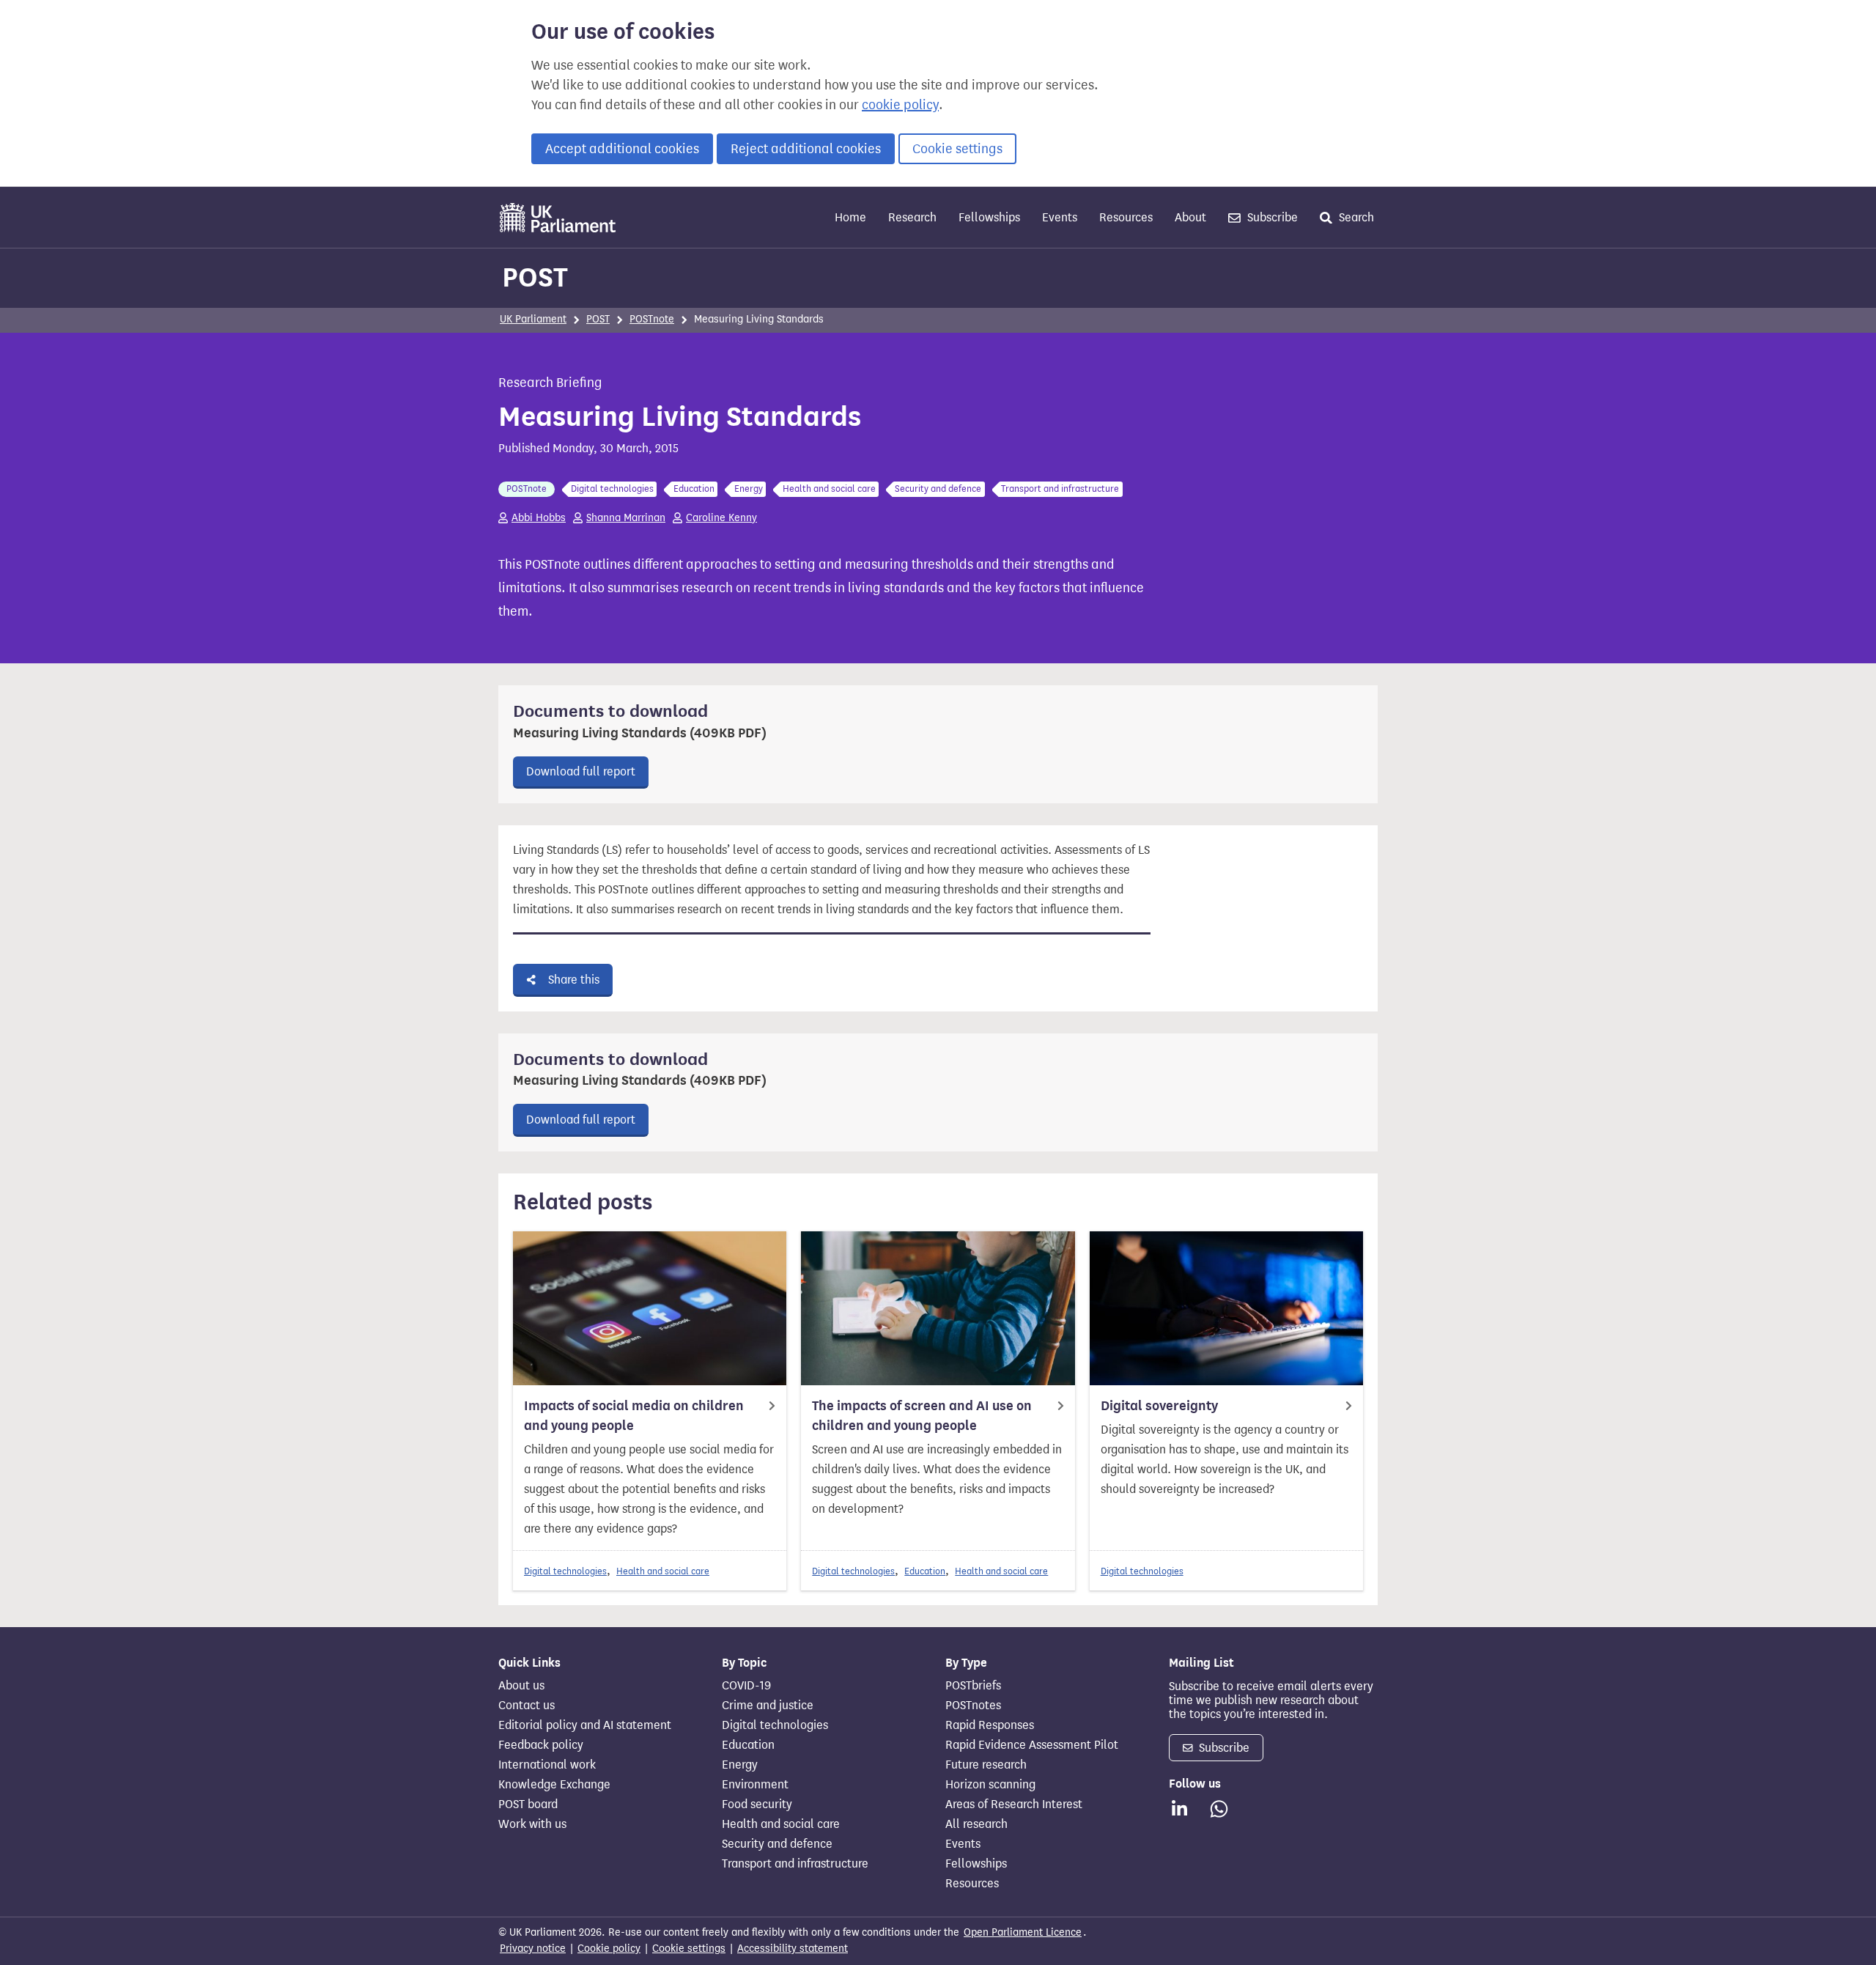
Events (1060, 217)
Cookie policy (609, 1949)
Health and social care (663, 1571)
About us (521, 1686)
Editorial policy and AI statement (585, 1725)
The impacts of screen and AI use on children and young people (922, 1416)
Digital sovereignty (1159, 1406)
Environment (755, 1785)
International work (547, 1765)
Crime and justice (768, 1706)
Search (1355, 217)
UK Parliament (533, 319)
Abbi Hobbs (539, 518)
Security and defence (777, 1844)
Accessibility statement (793, 1949)
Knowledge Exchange (554, 1785)
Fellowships (989, 217)
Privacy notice (533, 1949)
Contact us (527, 1706)
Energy (740, 1765)
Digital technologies (565, 1571)
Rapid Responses (990, 1725)
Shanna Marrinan (626, 518)
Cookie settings (957, 149)
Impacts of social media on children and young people (634, 1416)
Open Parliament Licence (1023, 1932)
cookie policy (900, 105)
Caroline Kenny (721, 518)
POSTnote (652, 319)
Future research (986, 1765)
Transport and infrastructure (795, 1864)
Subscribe (1271, 217)
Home (850, 217)
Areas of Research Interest (1014, 1804)
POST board (528, 1804)
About (1190, 217)
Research (912, 217)
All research (976, 1824)
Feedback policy (541, 1745)
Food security (757, 1804)
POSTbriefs (973, 1686)
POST (535, 277)
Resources (1126, 217)
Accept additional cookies (622, 149)
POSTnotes (973, 1706)
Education (925, 1571)
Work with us (532, 1824)
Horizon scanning (990, 1785)
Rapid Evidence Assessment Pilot (1032, 1745)
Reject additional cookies (806, 149)
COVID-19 (746, 1686)
